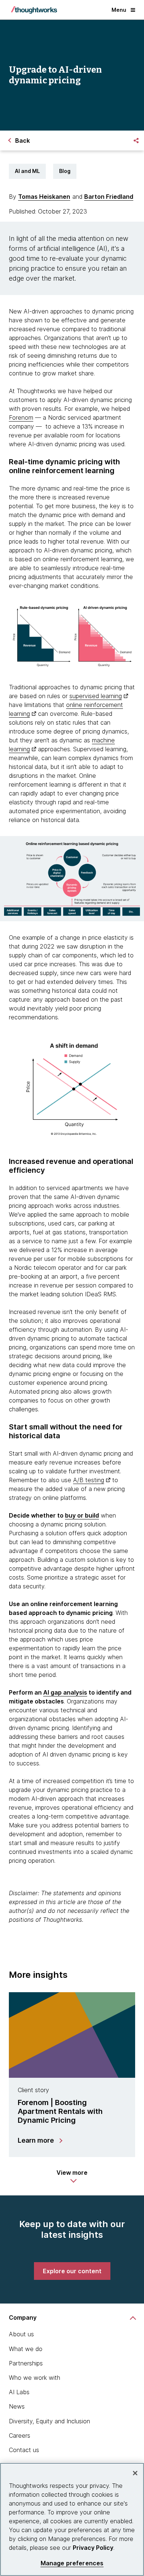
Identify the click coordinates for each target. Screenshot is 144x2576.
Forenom (21, 417)
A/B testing (89, 1480)
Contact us (24, 2450)
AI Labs (19, 2392)
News (17, 2406)
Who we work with (35, 2378)
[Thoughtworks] (34, 10)
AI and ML (27, 171)
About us (21, 2334)
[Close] (135, 2473)
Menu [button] (119, 10)
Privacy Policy (93, 2548)
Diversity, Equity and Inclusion (49, 2421)
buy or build (82, 1515)
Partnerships (26, 2363)
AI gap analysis (65, 1692)
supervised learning (96, 696)
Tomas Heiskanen (44, 197)
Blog (65, 171)
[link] (72, 2271)
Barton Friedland (109, 197)
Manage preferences (72, 2563)
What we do (26, 2349)
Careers (20, 2435)
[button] (72, 2176)
